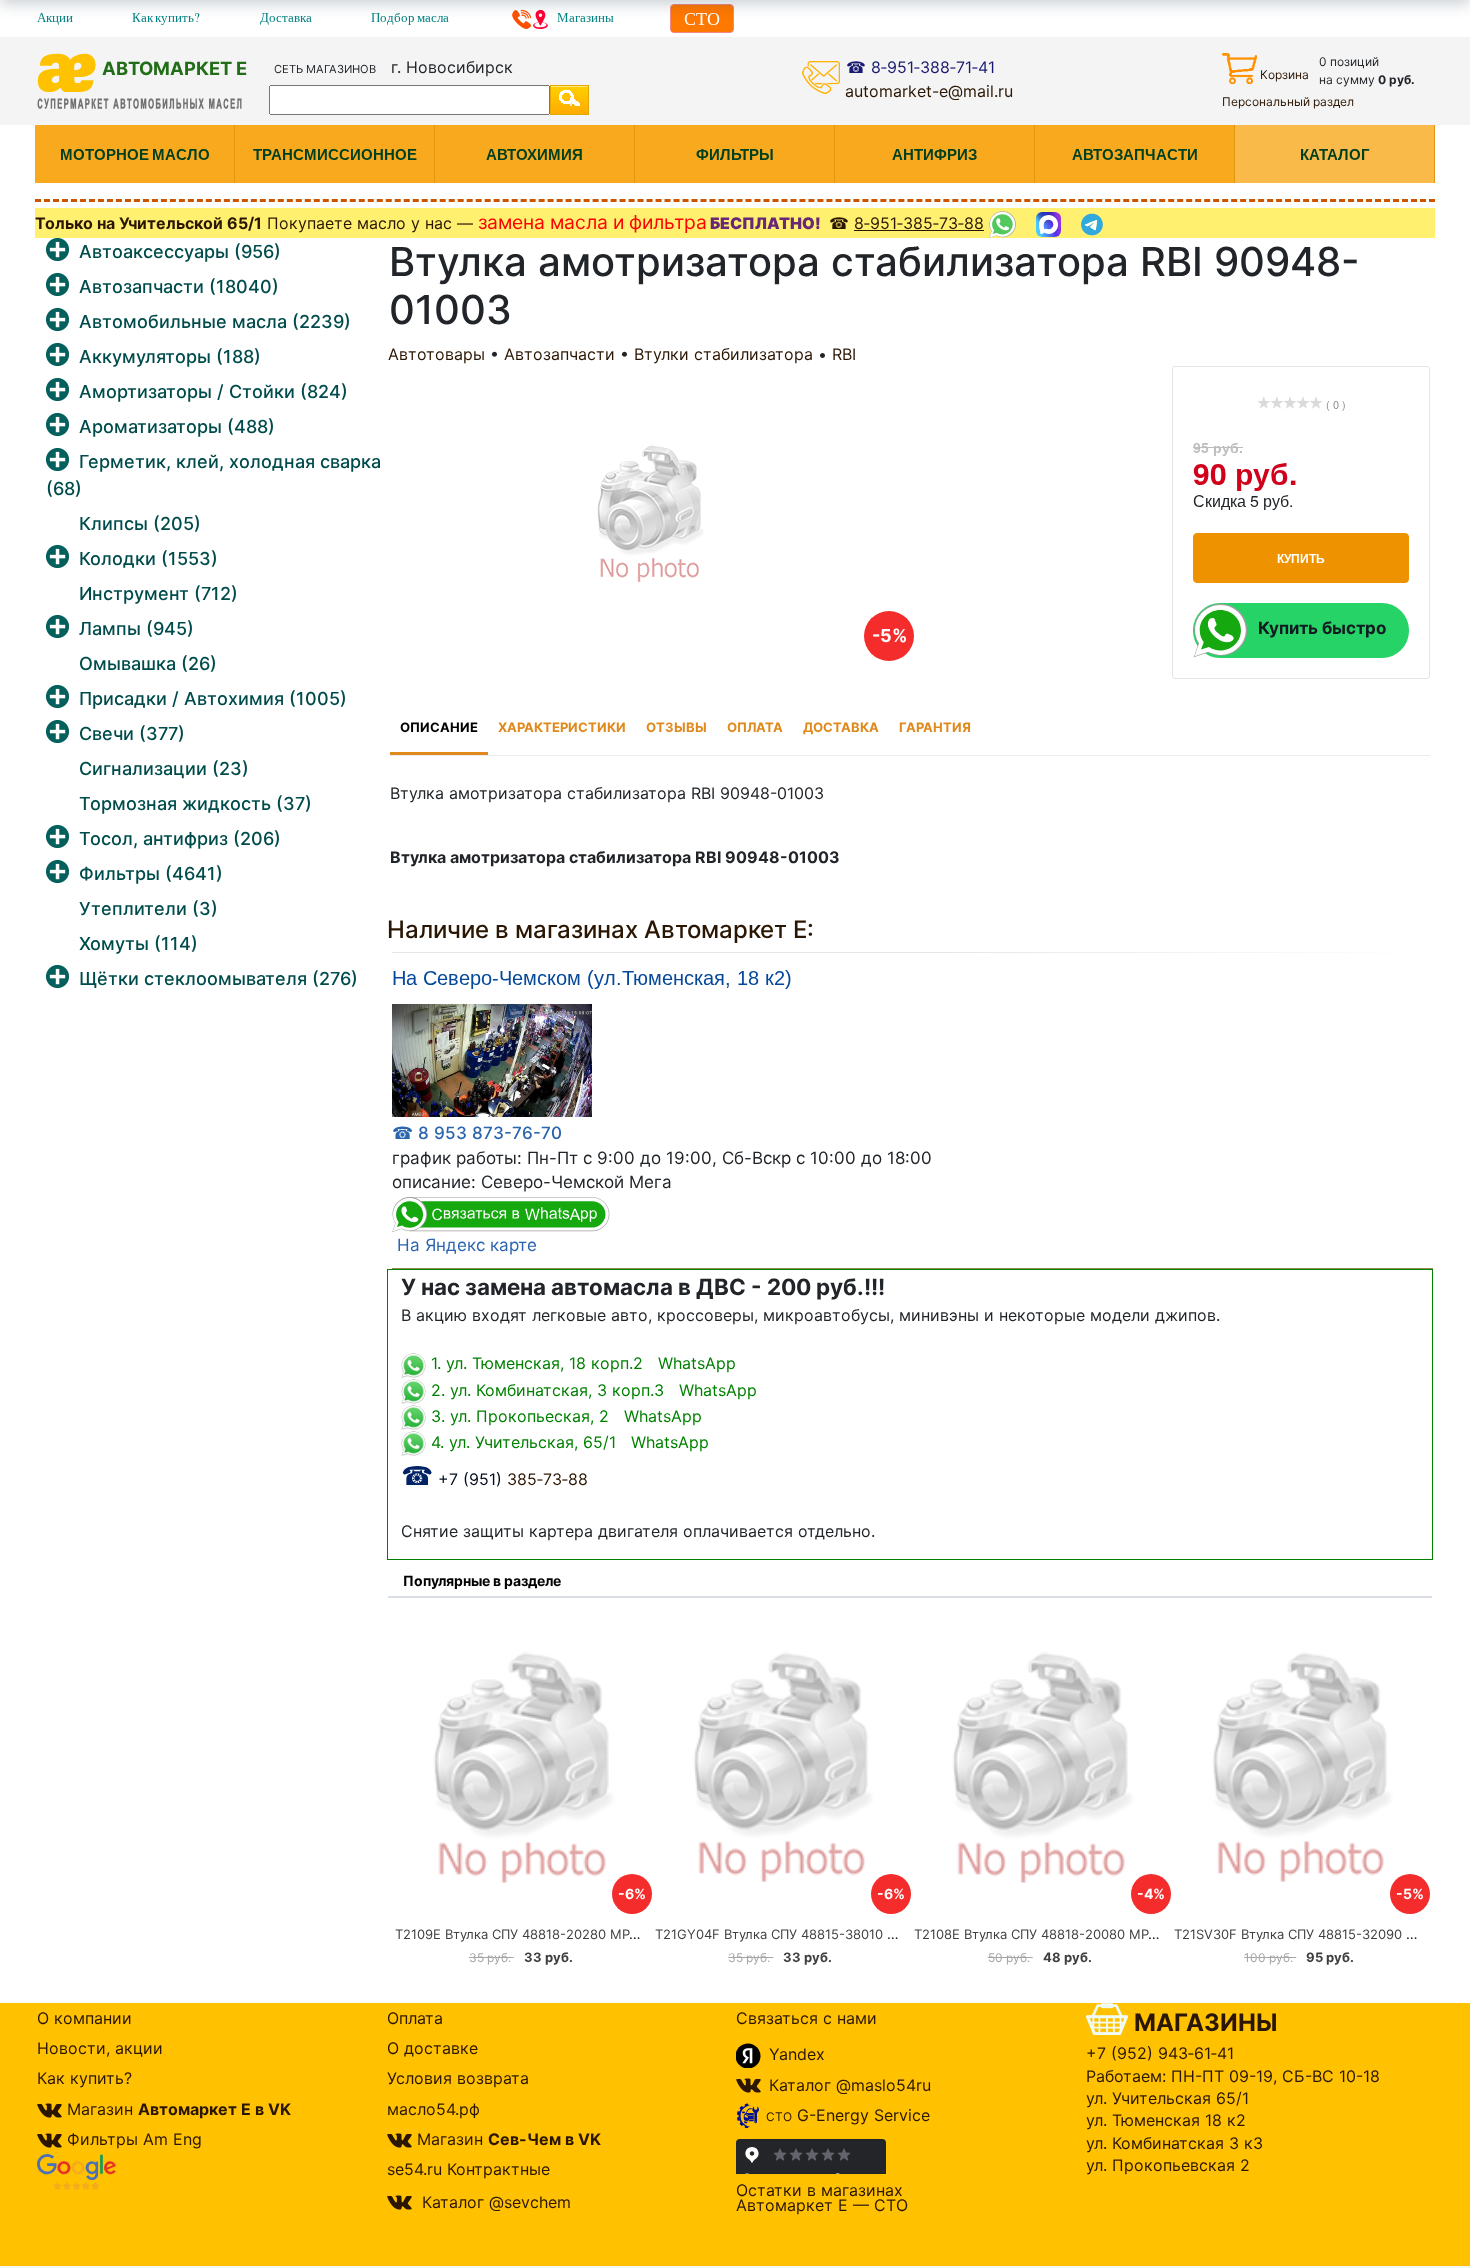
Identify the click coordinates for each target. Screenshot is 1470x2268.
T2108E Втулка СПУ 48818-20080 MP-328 (1046, 1934)
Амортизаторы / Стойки (213, 391)
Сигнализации (164, 768)
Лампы (136, 628)
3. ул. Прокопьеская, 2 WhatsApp (564, 1416)
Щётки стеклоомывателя (218, 978)
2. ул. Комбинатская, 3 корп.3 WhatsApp (591, 1390)
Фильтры (151, 873)
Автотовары (436, 354)
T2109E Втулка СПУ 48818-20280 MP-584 (527, 1934)
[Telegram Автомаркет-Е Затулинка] (1094, 224)
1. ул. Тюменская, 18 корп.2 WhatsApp (581, 1363)
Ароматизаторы (177, 426)
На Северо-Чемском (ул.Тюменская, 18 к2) (592, 978)
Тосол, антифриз (180, 838)
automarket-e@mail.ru (929, 91)
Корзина (1284, 74)
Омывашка (148, 663)
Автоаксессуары (180, 251)
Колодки (148, 558)
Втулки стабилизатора (723, 354)
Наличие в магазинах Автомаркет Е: (600, 929)
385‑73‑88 (494, 1479)
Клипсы (140, 523)
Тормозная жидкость (195, 803)
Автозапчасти (179, 286)
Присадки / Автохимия (213, 698)
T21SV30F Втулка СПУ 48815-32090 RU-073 (1313, 1934)
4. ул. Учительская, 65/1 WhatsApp (567, 1442)
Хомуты (138, 943)
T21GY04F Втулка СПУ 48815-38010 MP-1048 (798, 1934)
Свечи (132, 733)
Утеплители (148, 908)
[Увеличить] (492, 1060)
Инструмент (158, 593)
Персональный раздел (1288, 101)
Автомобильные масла (215, 321)
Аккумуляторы (170, 356)
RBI (844, 354)
